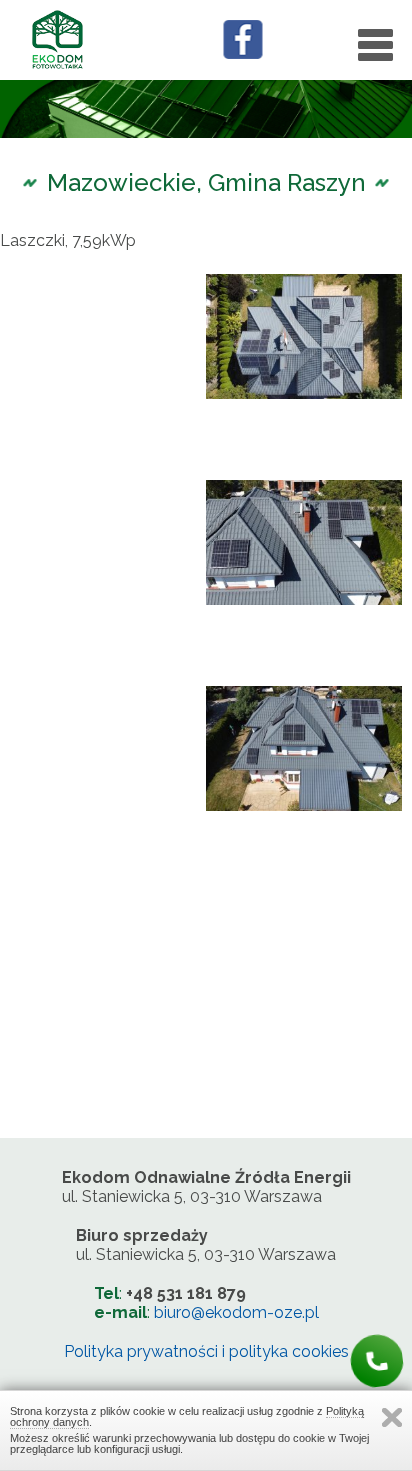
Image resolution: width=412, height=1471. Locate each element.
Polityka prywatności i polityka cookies (206, 1351)
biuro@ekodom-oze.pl (236, 1312)
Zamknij (392, 1417)
